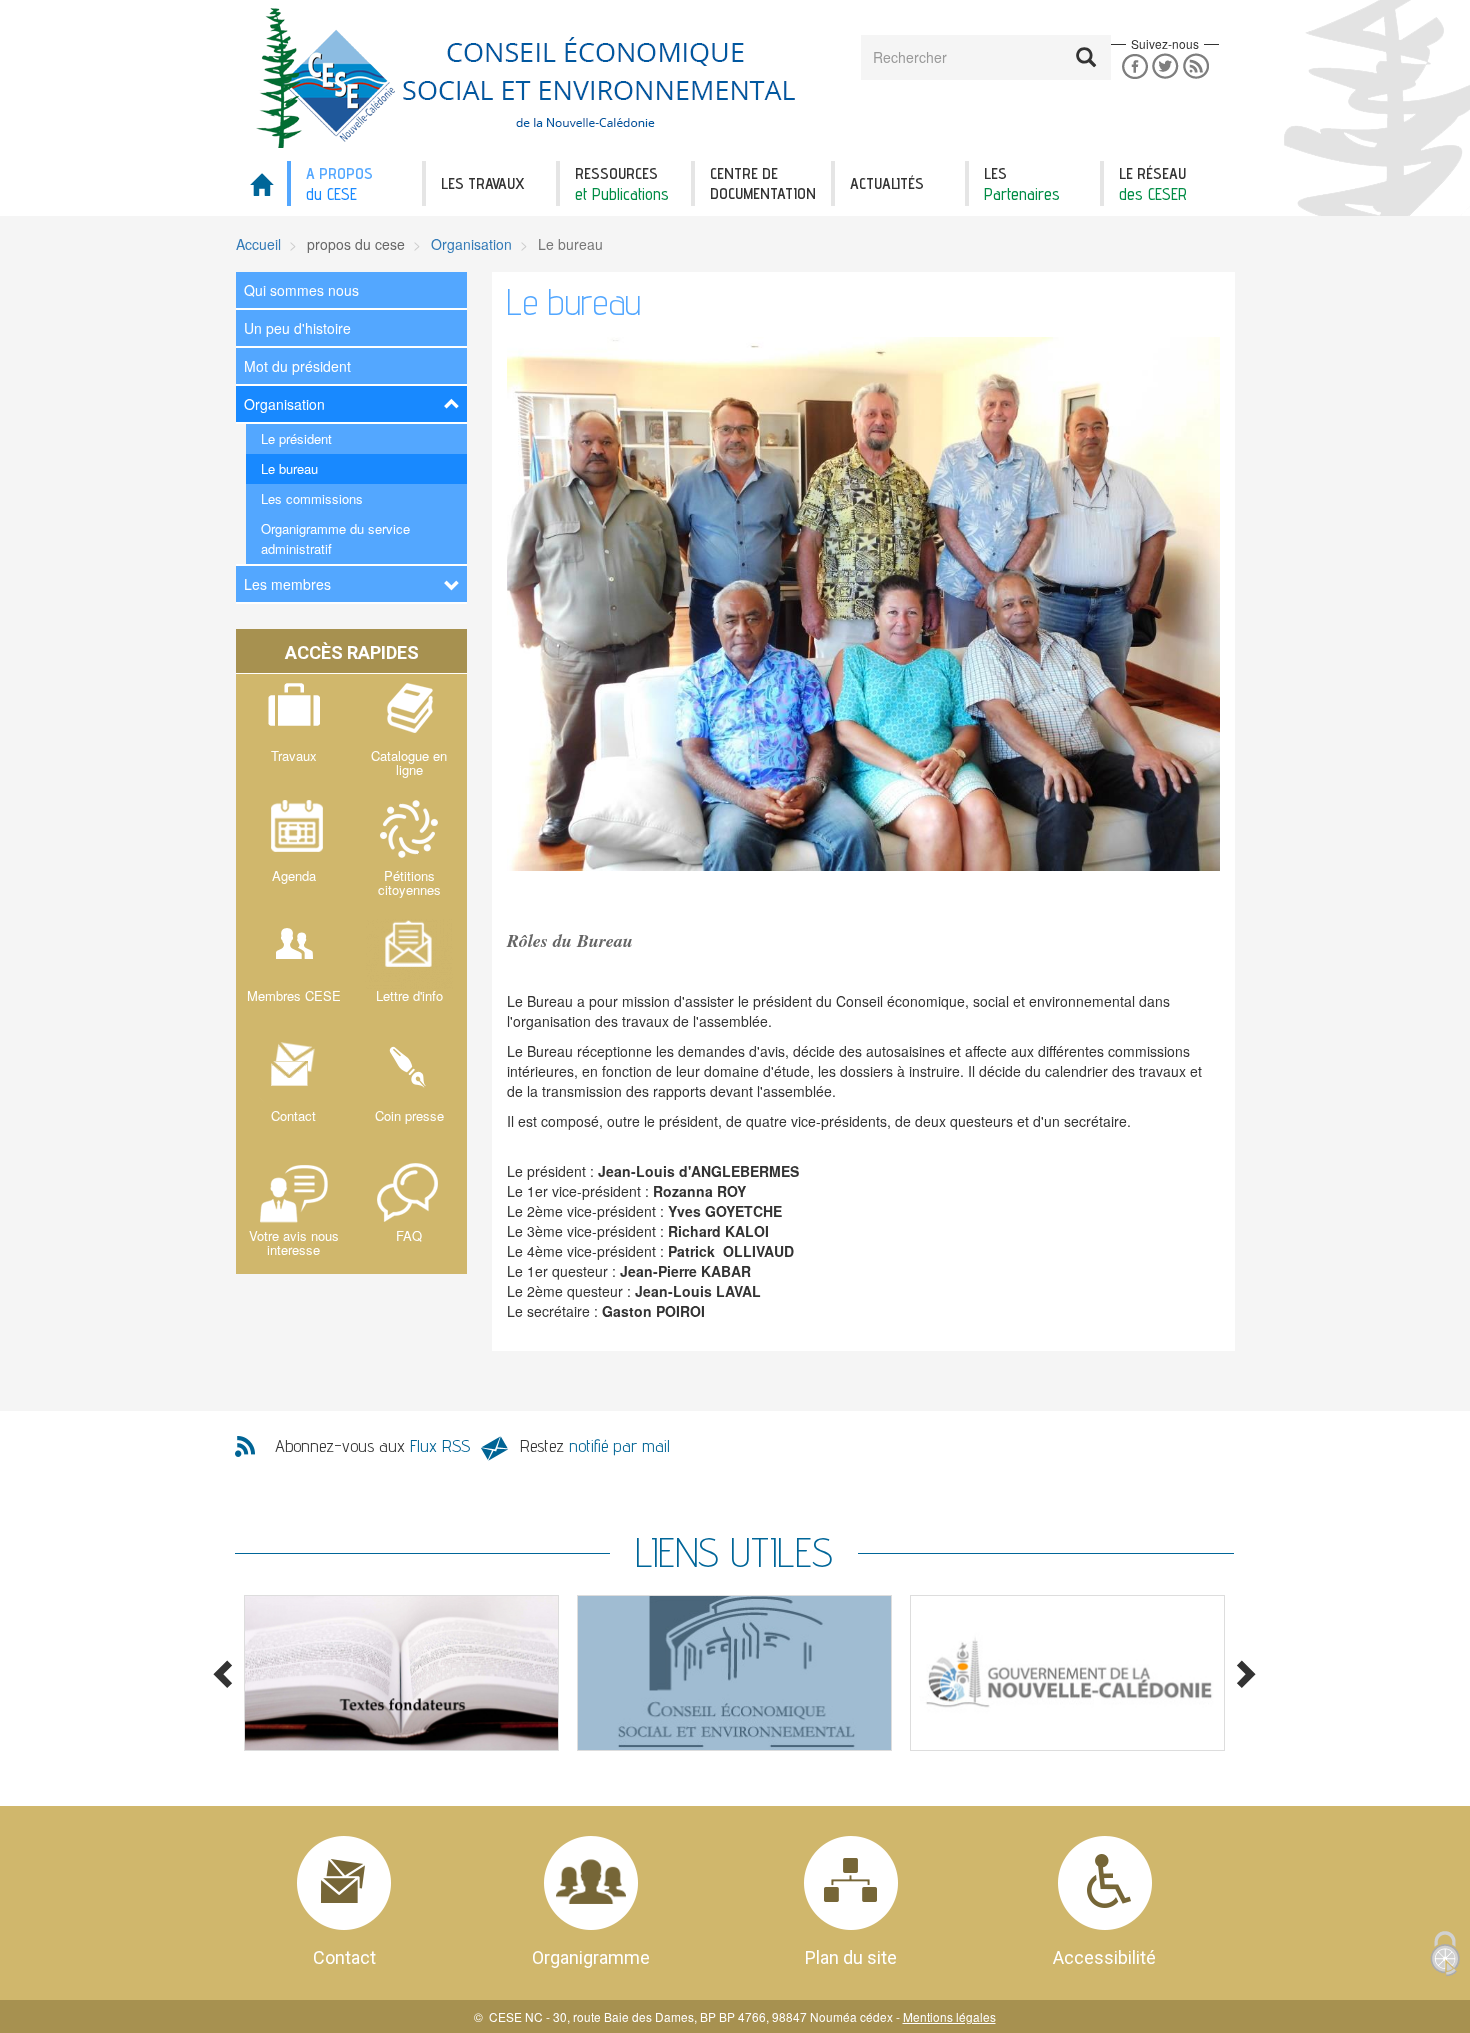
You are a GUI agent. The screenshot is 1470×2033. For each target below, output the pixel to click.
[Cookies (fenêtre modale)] (1445, 1955)
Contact (344, 1957)
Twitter (1165, 66)
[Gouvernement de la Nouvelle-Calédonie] (1067, 1673)
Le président (296, 438)
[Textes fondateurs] (401, 1673)
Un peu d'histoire (297, 328)
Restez (595, 1445)
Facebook (1134, 66)
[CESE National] (734, 1673)
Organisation (471, 244)
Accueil (258, 244)
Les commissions (312, 498)
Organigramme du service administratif (335, 538)
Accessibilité (1104, 1957)
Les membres (287, 584)
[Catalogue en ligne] (410, 734)
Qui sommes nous (301, 290)
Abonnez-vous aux (372, 1445)
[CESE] (529, 78)
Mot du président (297, 366)
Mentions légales (949, 2016)
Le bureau (289, 468)
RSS (1196, 66)
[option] (401, 1673)
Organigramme (591, 1957)
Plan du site (851, 1957)
